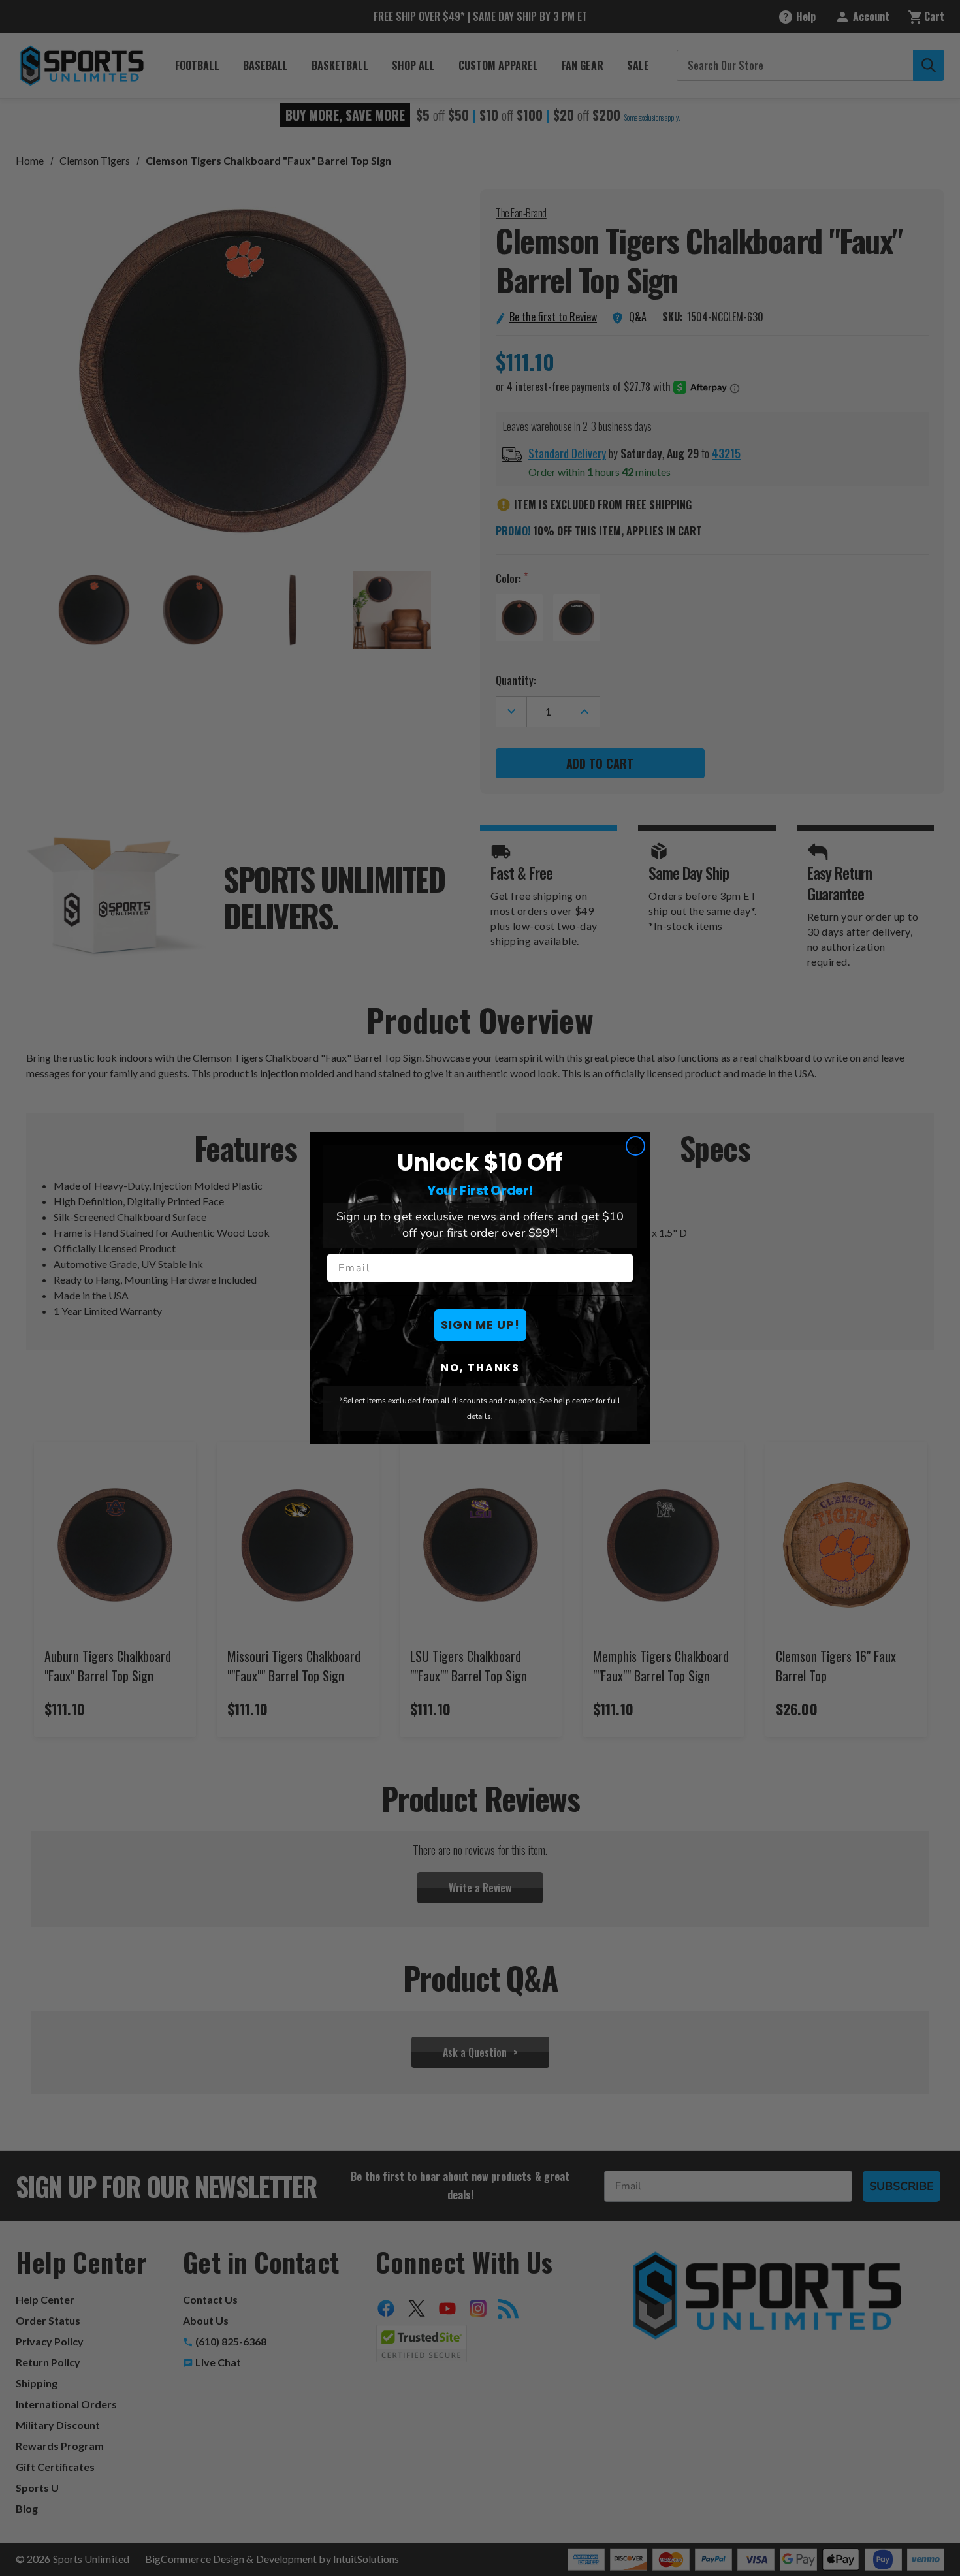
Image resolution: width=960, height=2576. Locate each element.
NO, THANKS (480, 1368)
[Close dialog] (635, 1146)
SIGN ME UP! (480, 1325)
